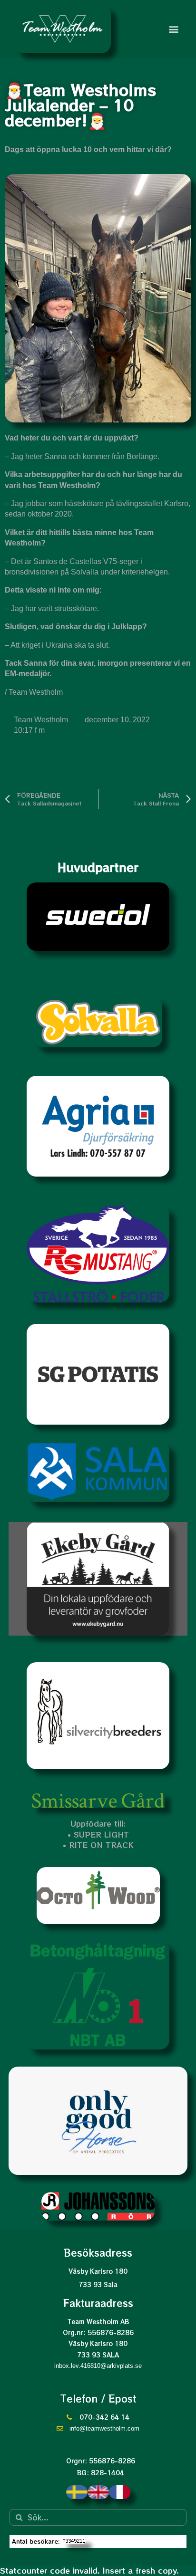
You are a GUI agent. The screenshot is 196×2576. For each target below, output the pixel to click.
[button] (174, 29)
